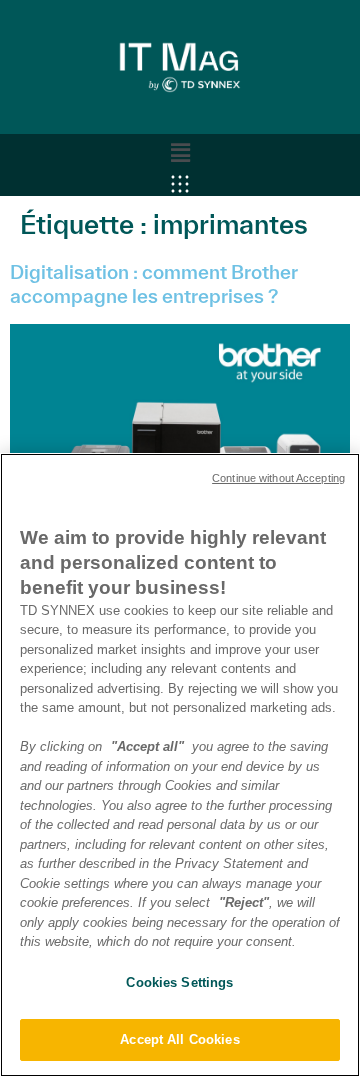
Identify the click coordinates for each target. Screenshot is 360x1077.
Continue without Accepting (278, 478)
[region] (180, 765)
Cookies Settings (179, 982)
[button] (180, 153)
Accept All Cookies (179, 1039)
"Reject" (244, 902)
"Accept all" (147, 746)
